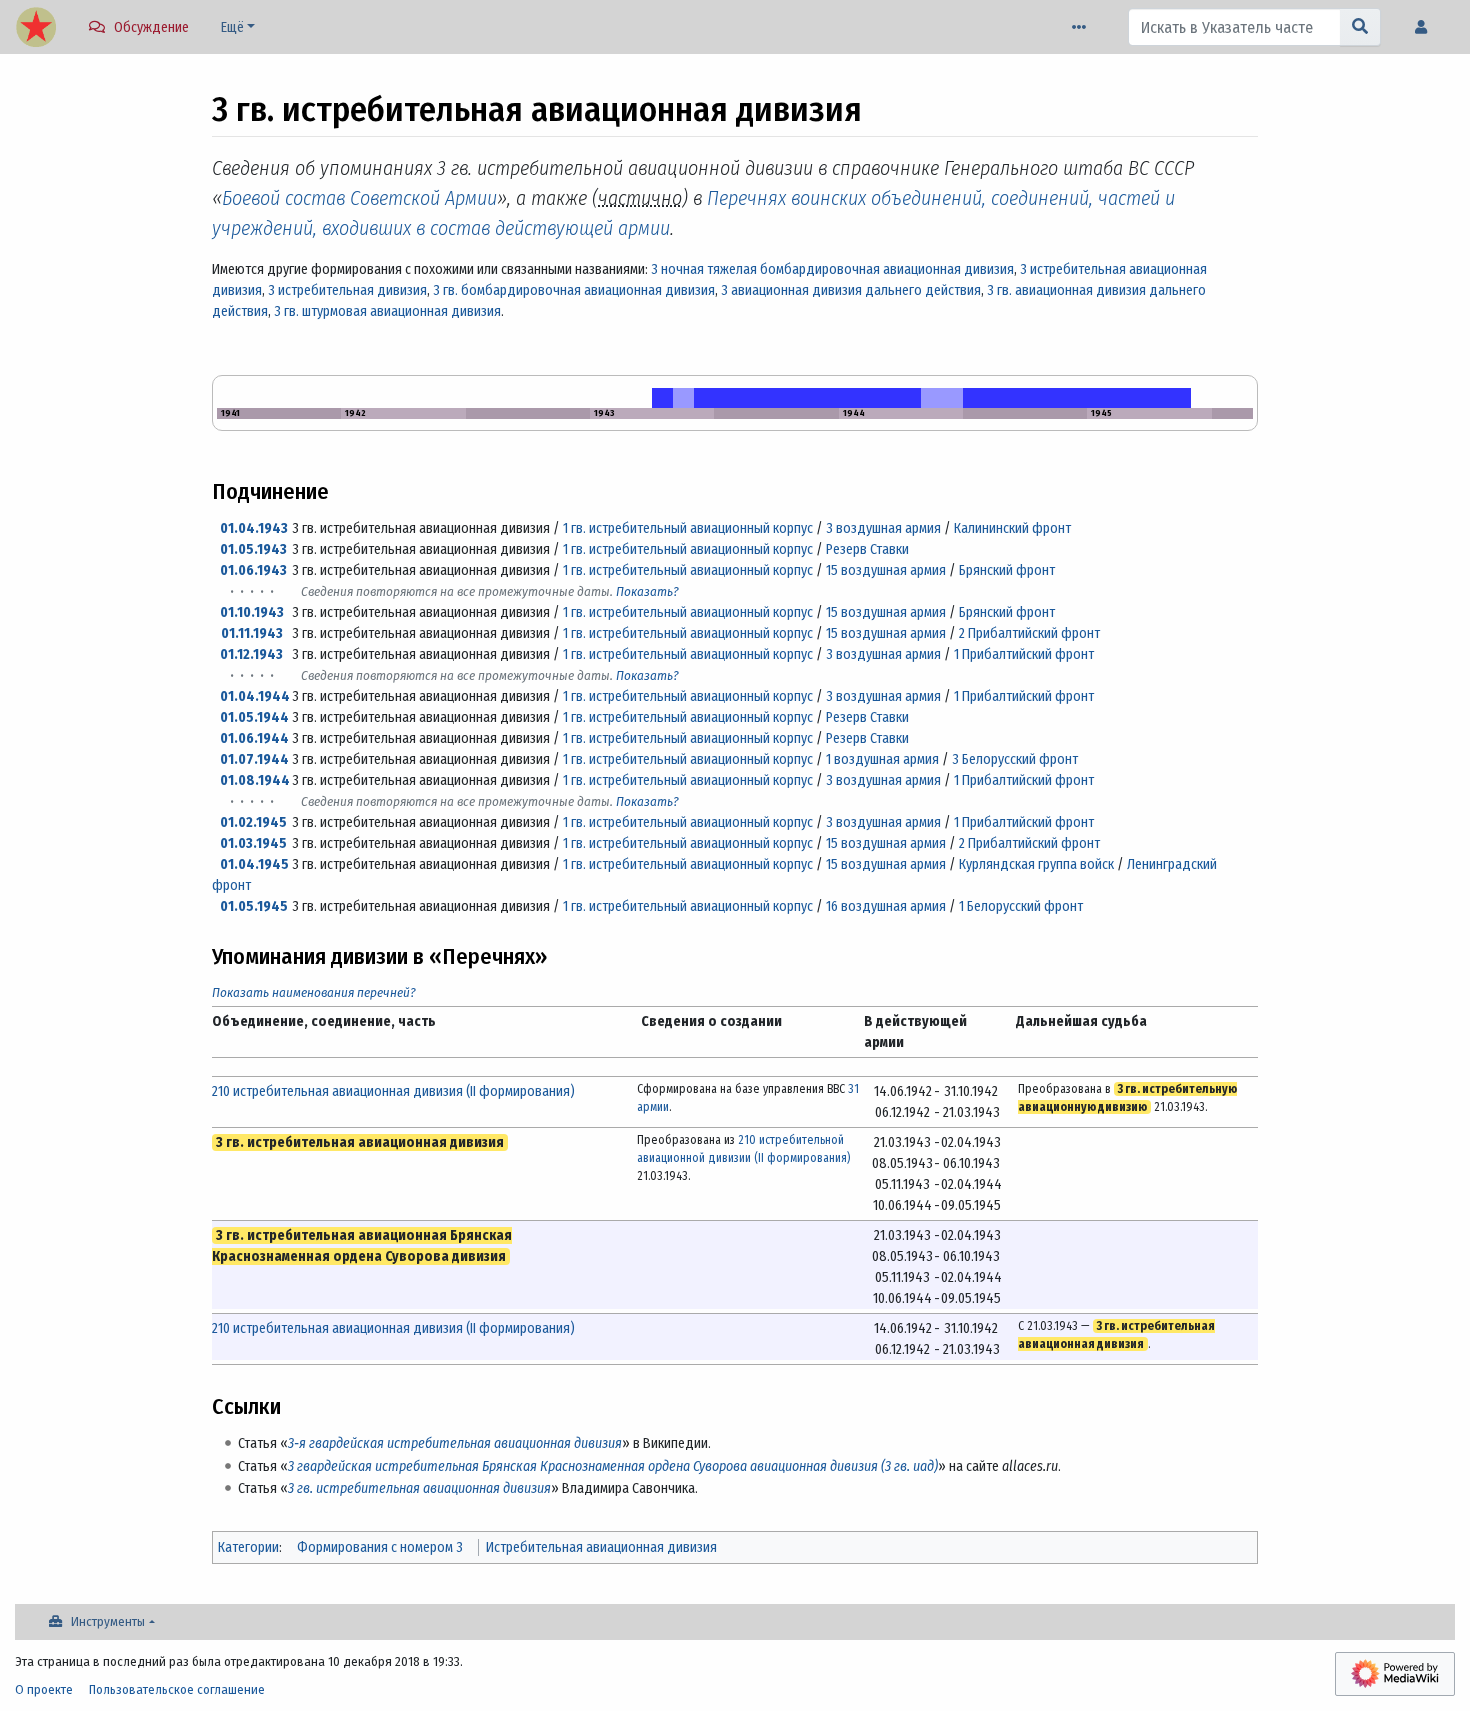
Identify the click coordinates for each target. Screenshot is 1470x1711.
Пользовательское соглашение (177, 1689)
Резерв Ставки (867, 549)
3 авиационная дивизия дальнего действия (851, 290)
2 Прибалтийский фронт (1029, 633)
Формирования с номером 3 (380, 1547)
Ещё (232, 27)
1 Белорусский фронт (1021, 906)
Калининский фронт (1012, 528)
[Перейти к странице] (1360, 27)
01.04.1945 (254, 864)
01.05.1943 (253, 549)
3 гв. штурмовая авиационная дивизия (387, 311)
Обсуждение (151, 27)
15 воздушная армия (886, 570)
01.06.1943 (253, 570)
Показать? (647, 591)
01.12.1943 (251, 654)
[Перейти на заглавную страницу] (36, 29)
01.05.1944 (254, 717)
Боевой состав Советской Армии (359, 198)
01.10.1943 (252, 612)
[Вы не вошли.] (1426, 27)
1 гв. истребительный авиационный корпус (688, 528)
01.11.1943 (252, 633)
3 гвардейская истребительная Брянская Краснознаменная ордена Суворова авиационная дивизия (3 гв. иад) (613, 1466)
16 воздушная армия (886, 906)
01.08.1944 (255, 780)
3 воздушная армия (883, 528)
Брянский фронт (1007, 570)
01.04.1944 (255, 696)
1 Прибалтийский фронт (1024, 654)
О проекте (44, 1689)
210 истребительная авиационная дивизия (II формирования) (393, 1091)
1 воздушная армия (882, 759)
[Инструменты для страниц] (1083, 27)
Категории (248, 1547)
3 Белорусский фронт (1015, 759)
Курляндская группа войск (1036, 864)
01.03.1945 (253, 843)
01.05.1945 (254, 906)
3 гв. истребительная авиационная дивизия (419, 1488)
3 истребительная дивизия (347, 290)
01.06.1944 (254, 738)
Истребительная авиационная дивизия (601, 1547)
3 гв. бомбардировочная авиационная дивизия (574, 290)
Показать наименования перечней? (314, 992)
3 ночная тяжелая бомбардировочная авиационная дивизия (832, 269)
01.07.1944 (254, 759)
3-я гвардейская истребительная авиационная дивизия (455, 1443)
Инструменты (108, 1621)
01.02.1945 (253, 822)
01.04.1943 (254, 528)
